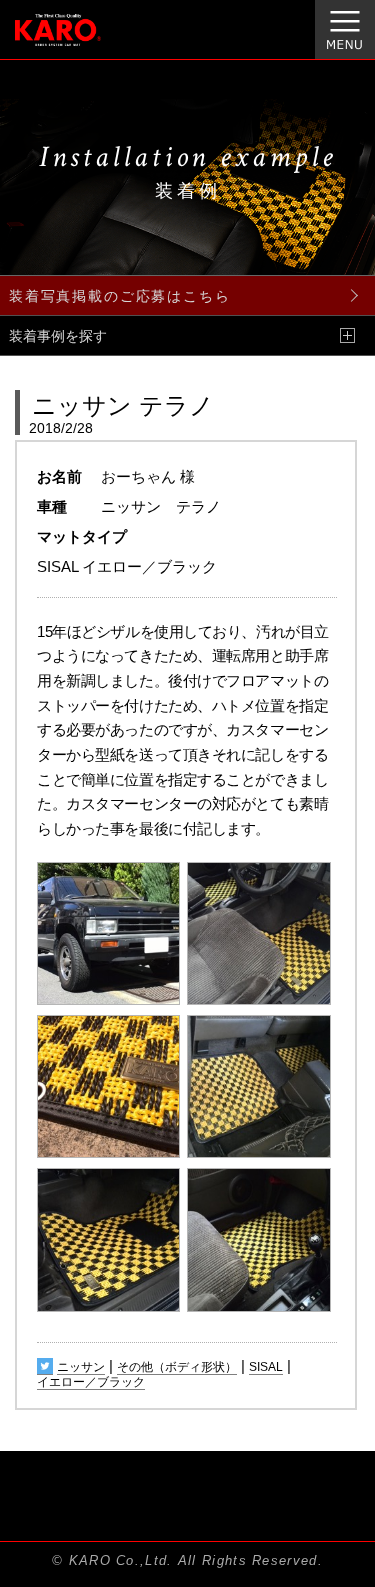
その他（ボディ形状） (177, 1367)
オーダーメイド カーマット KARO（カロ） (83, 41)
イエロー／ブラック (91, 1382)
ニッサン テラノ (123, 405)
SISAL (266, 1367)
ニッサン (81, 1367)
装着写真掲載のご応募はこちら (119, 296)
